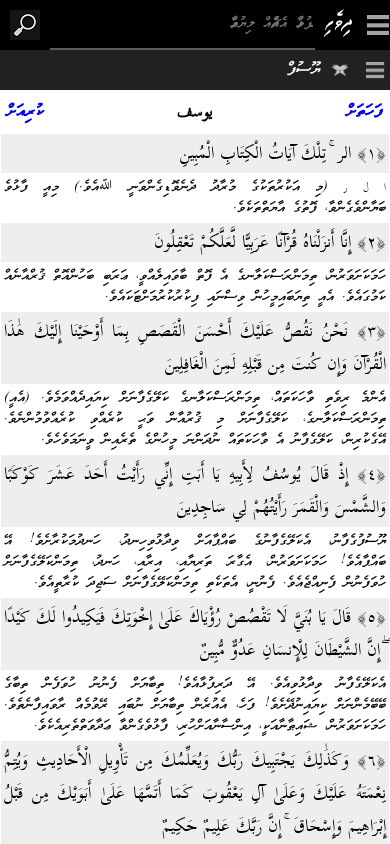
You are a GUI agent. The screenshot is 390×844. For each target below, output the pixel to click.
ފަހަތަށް (365, 112)
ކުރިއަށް (25, 112)
